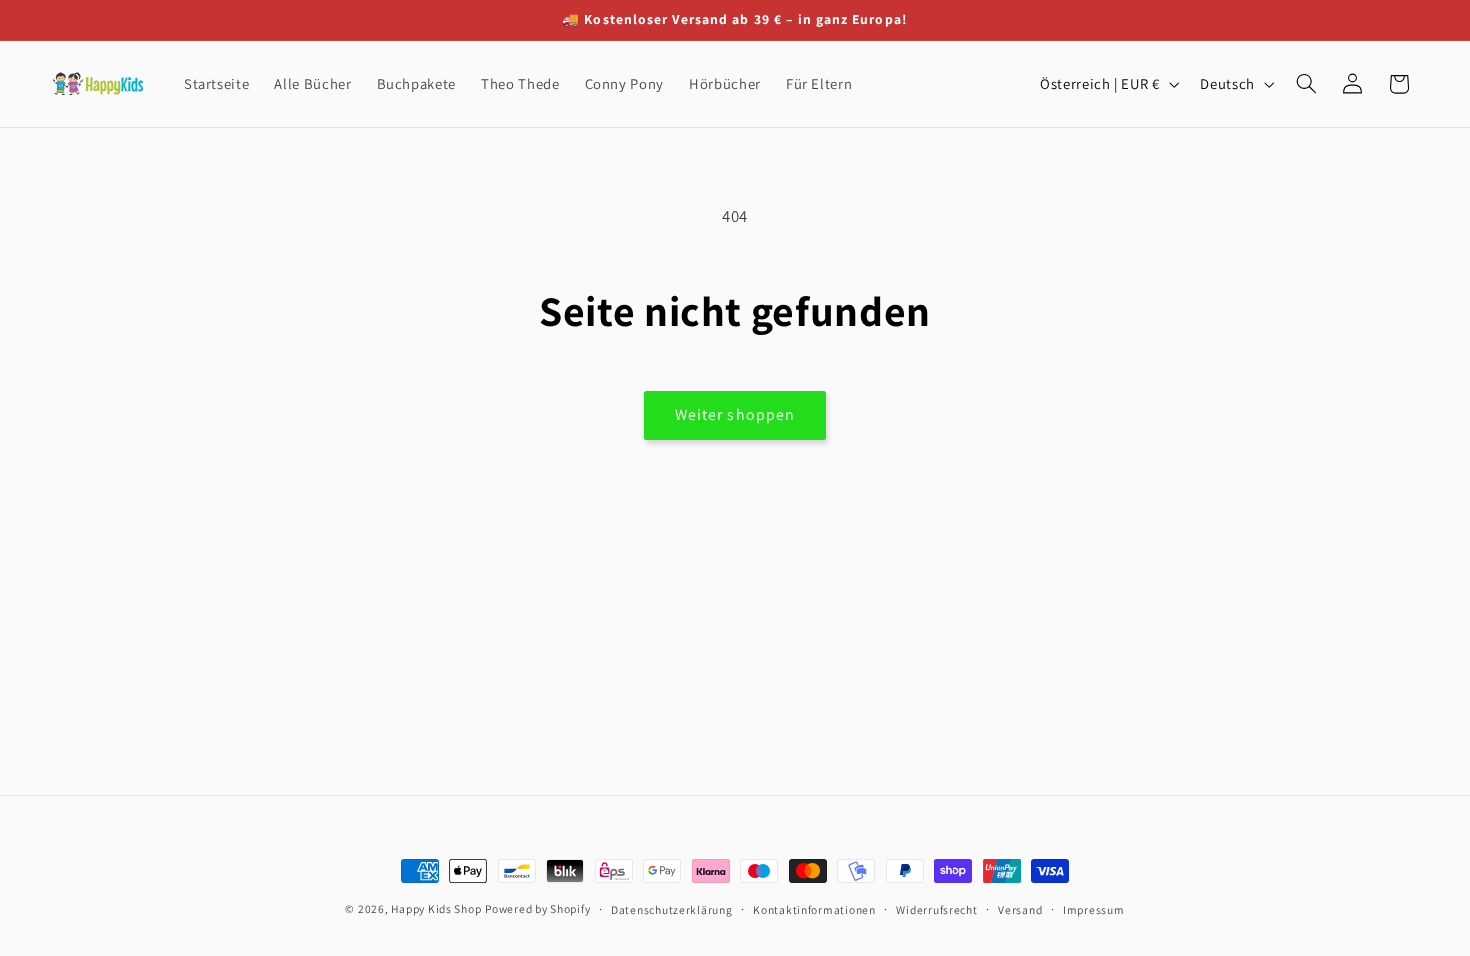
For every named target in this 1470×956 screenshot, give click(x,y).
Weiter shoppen (735, 414)
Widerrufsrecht (936, 909)
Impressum (1094, 909)
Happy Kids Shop (436, 908)
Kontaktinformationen (814, 909)
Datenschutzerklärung (672, 909)
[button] (1306, 84)
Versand (1020, 909)
